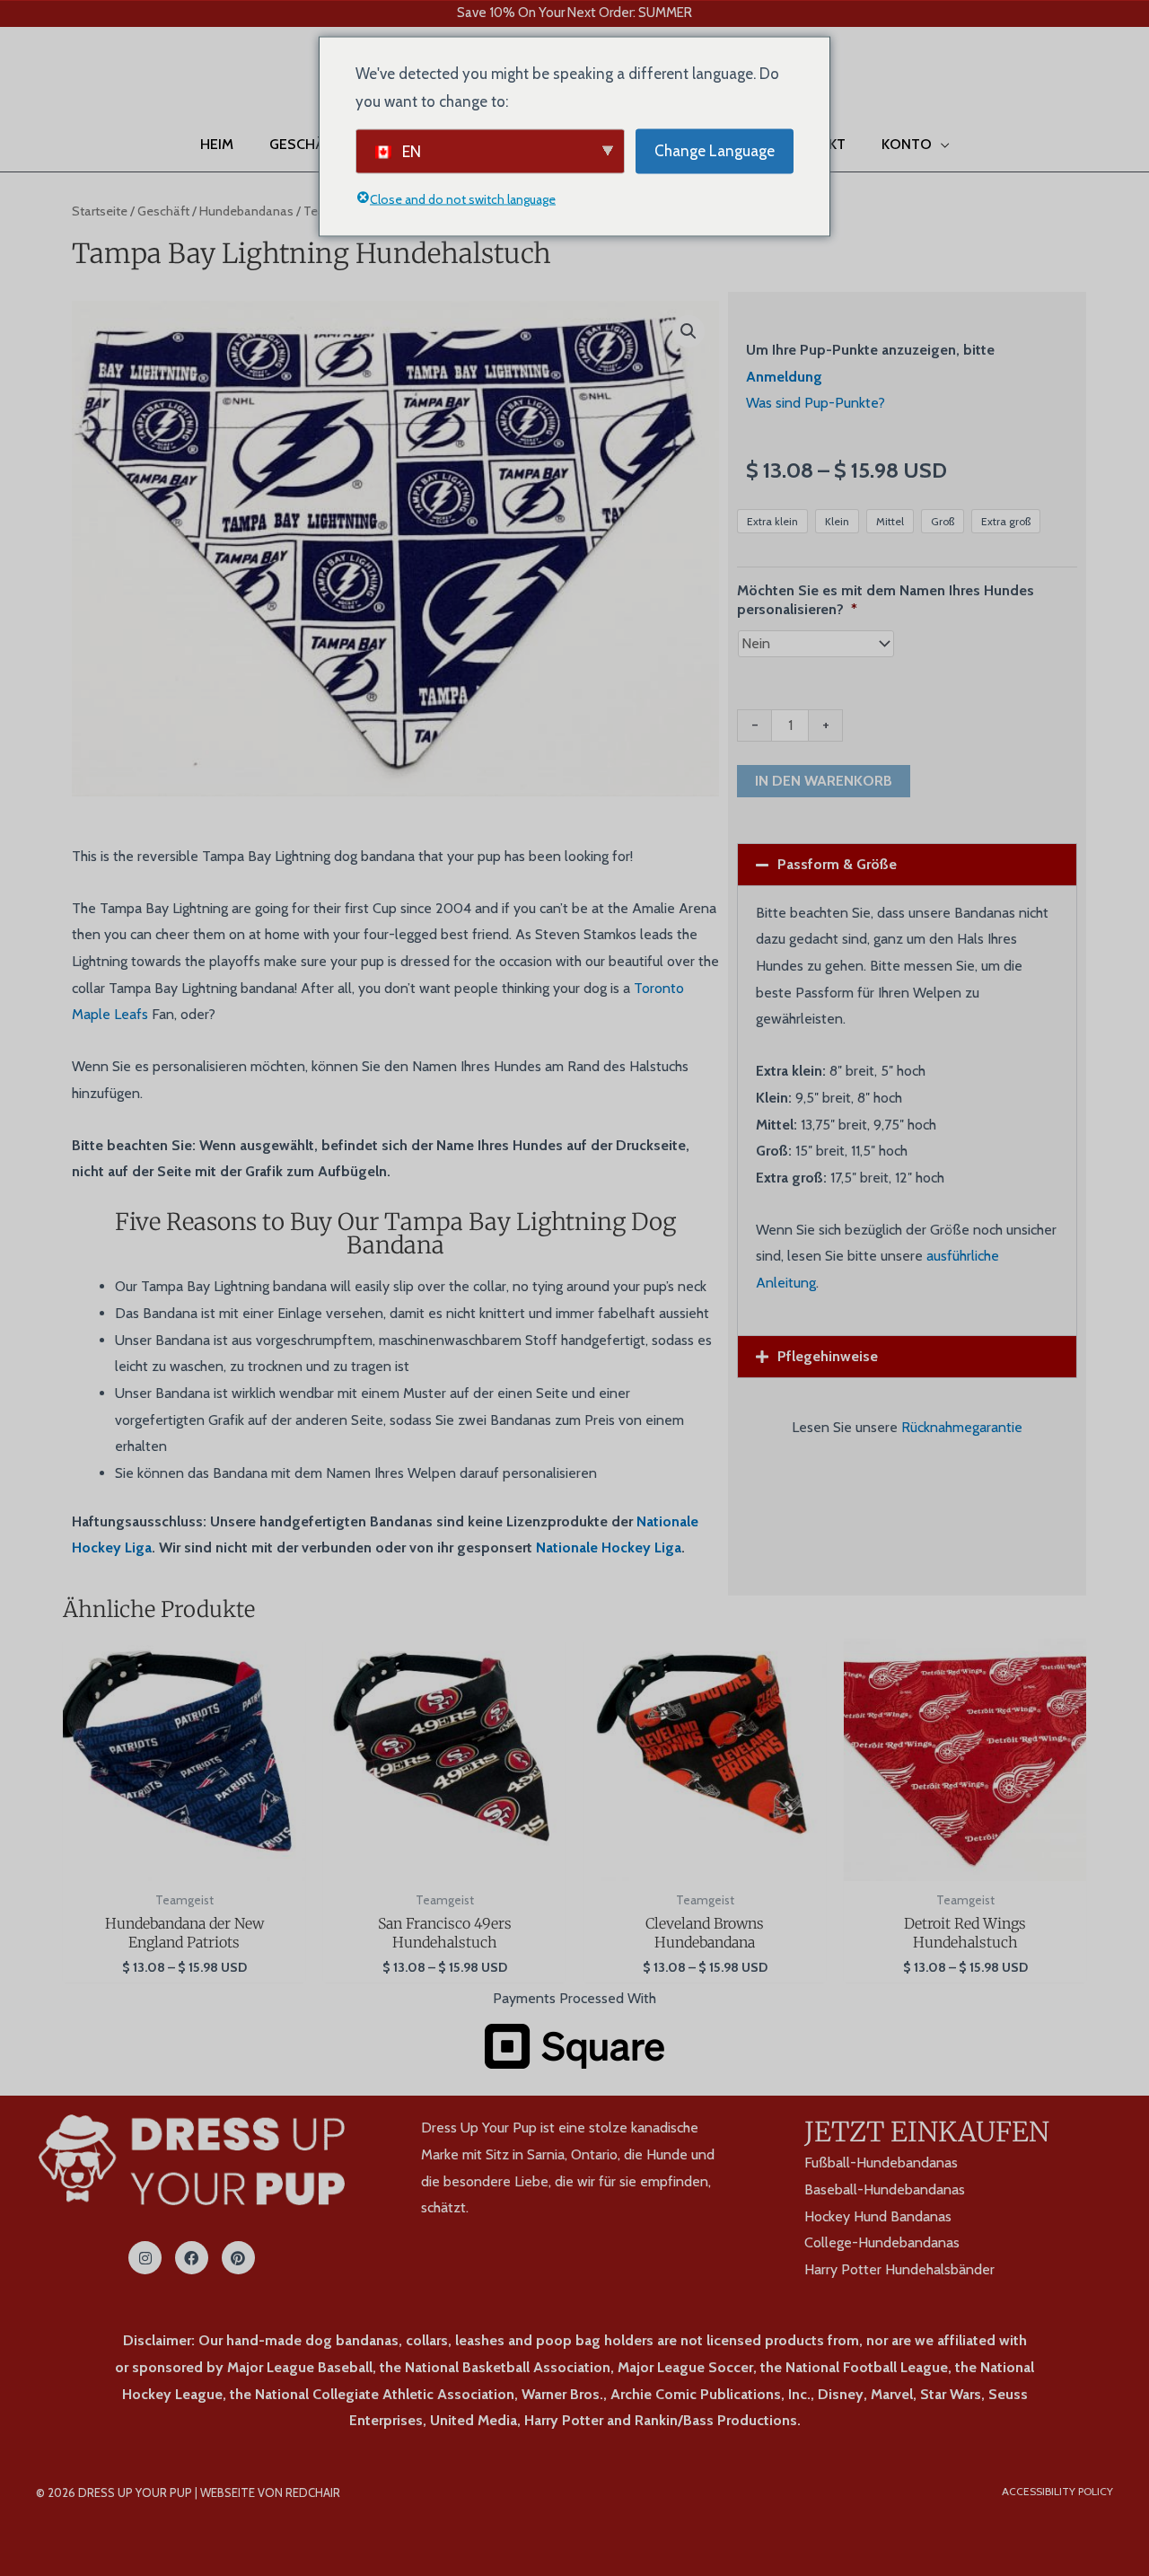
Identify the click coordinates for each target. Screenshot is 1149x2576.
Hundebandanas (246, 211)
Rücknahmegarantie (962, 1427)
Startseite (100, 211)
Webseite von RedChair (270, 2492)
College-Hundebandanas (882, 2242)
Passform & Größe (837, 864)
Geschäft (163, 211)
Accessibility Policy (1057, 2491)
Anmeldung (784, 377)
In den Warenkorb (824, 781)
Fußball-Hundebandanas (881, 2163)
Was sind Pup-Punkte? (816, 403)
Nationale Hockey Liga (609, 1547)
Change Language (715, 150)
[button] (39, 82)
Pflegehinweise (828, 1356)
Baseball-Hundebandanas (885, 2189)
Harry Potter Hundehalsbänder (899, 2269)
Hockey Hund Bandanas (878, 2216)
